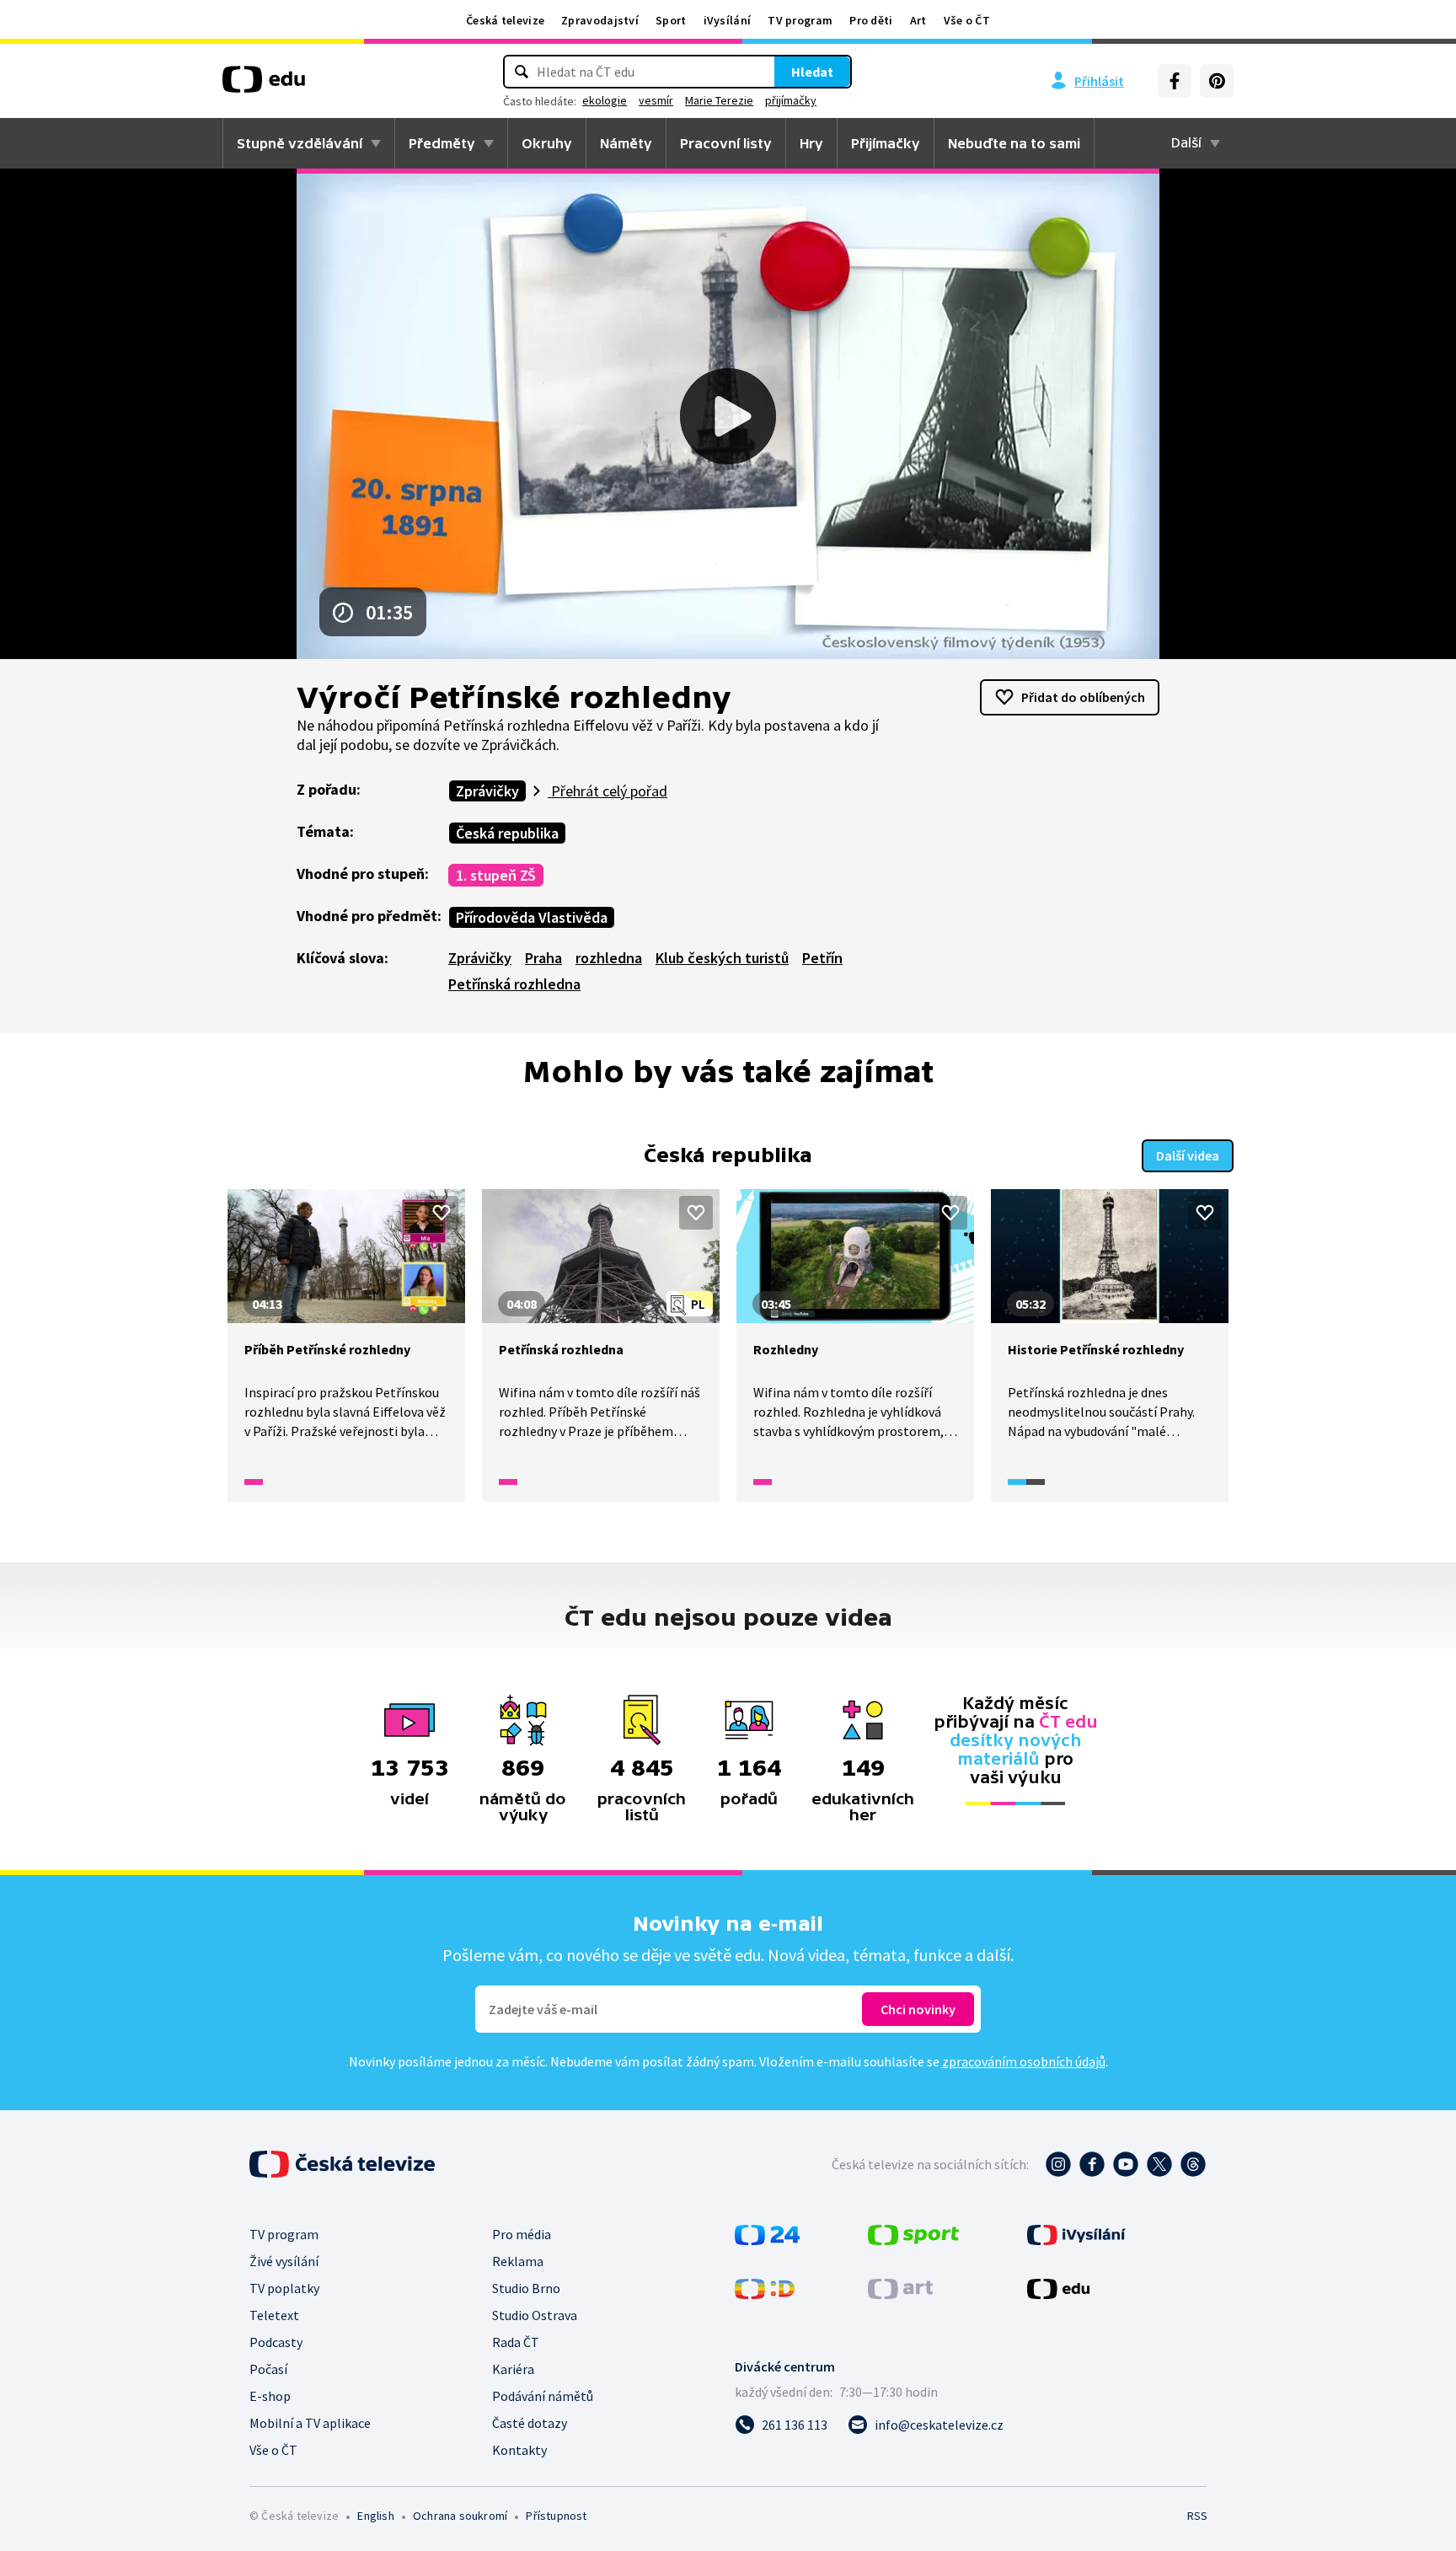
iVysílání (728, 20)
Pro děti (871, 20)
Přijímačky (886, 143)
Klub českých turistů (722, 958)
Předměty (442, 143)
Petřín (822, 958)
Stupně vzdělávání (300, 143)
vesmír (656, 100)
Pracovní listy (726, 143)
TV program (800, 20)
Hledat (812, 72)
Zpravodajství (600, 20)
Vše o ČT (967, 20)
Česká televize (505, 20)
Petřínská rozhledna (514, 984)
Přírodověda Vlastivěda (532, 917)
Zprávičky (487, 791)
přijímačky (791, 100)
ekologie (605, 100)
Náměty (626, 143)
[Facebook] (1175, 81)
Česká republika (507, 833)
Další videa (1188, 1155)
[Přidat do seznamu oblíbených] (442, 1213)
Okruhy (547, 143)
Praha (543, 958)
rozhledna (609, 958)
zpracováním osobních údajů (1024, 2061)
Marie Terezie (719, 100)
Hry (811, 143)
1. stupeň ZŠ (496, 875)
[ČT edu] (264, 85)
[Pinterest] (1217, 81)
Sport (671, 20)
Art (918, 20)
